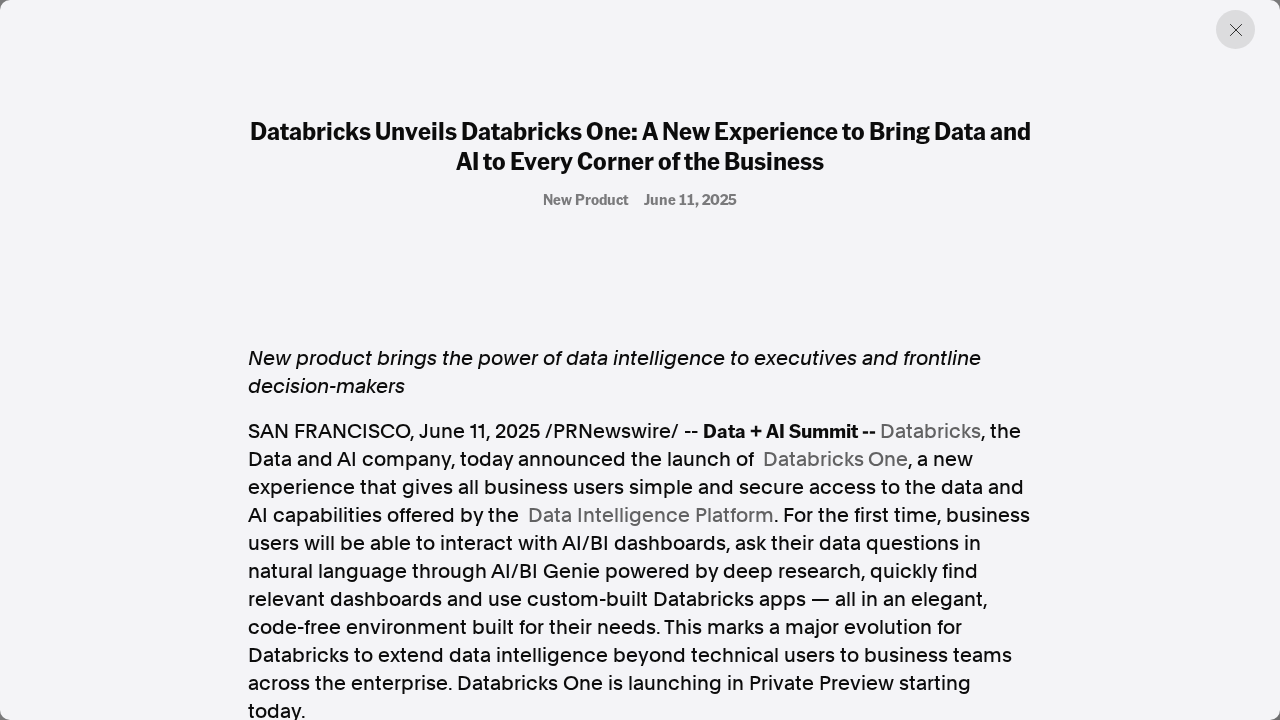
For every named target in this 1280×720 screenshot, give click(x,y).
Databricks (930, 431)
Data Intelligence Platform (651, 515)
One (888, 459)
